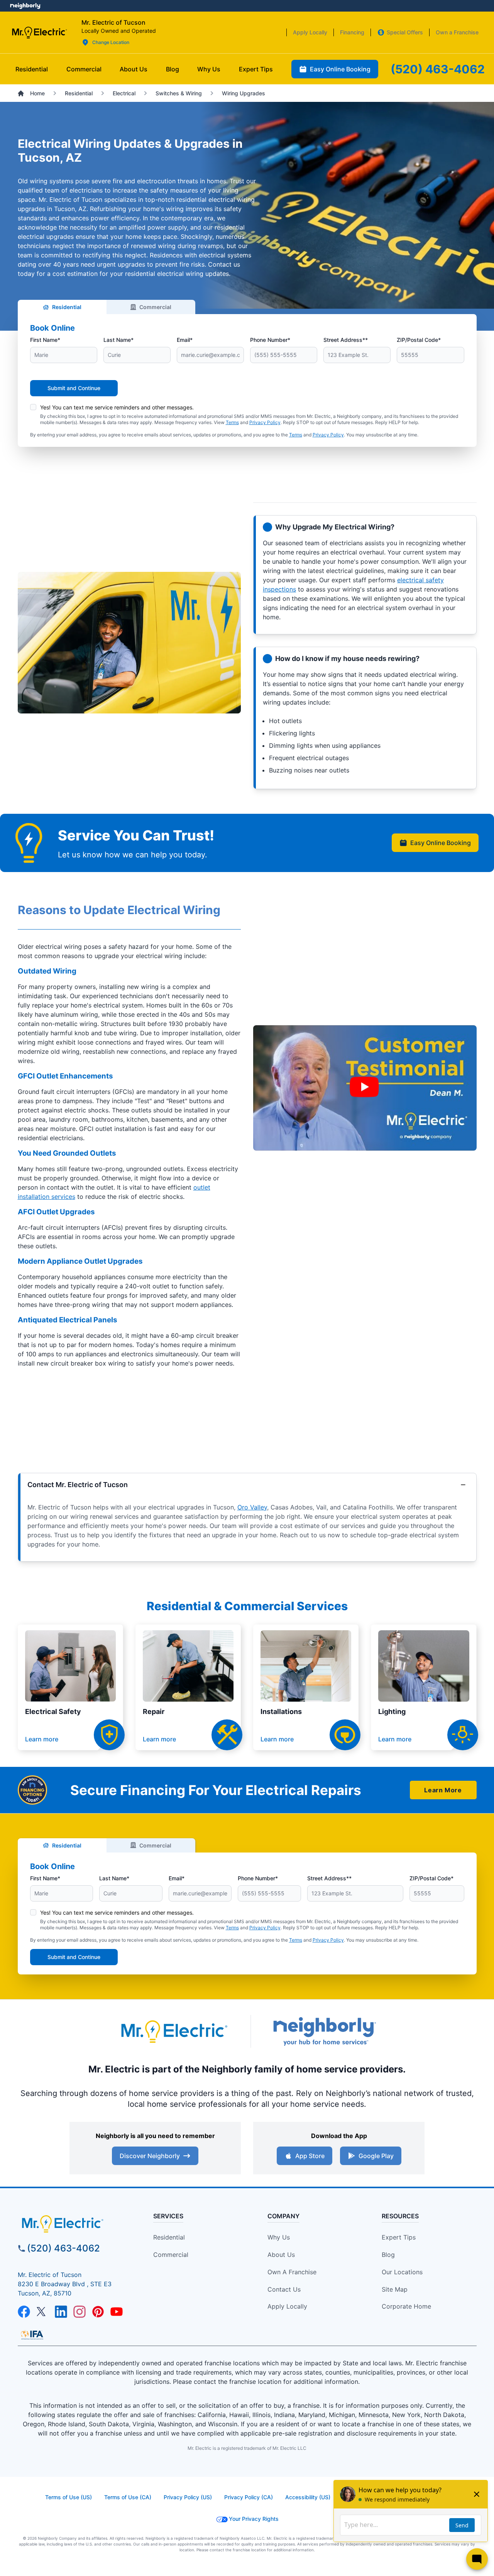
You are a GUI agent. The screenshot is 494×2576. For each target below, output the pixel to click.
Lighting (392, 1711)
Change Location (111, 42)
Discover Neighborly (150, 2156)
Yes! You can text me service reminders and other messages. (117, 407)
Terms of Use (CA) (128, 2497)
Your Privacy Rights (254, 2519)
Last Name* (118, 340)
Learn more (42, 1739)
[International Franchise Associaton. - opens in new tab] (32, 2335)
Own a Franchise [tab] (457, 32)
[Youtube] (117, 2312)
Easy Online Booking (441, 843)
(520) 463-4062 (63, 2248)
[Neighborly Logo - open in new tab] (25, 6)
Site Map (395, 2289)
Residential (67, 307)
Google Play (376, 2156)
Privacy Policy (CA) (249, 2497)
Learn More (443, 1790)
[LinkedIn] (61, 2312)
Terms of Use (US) (69, 2497)
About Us (281, 2255)
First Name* (45, 340)
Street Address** (346, 340)
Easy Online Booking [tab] (340, 69)
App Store (310, 2156)
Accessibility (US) (308, 2497)
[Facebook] (24, 2312)
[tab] (134, 69)
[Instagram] (80, 2312)
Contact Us (284, 2289)
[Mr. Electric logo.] (39, 32)
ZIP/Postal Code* (419, 340)
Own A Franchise (292, 2272)
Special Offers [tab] (405, 32)
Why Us (279, 2237)
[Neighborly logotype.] (324, 2031)
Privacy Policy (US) (188, 2497)
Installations (281, 1711)
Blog (388, 2255)
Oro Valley (252, 1507)
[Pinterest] (98, 2312)
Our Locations (402, 2272)
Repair (154, 1711)
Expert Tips (399, 2237)
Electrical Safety (53, 1711)
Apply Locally (287, 2306)
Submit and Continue (74, 388)
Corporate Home (406, 2306)
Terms (232, 422)
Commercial (155, 307)
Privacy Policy (265, 422)
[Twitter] (42, 2312)
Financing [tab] (352, 32)
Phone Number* (270, 340)
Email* (185, 340)
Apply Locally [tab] (310, 32)
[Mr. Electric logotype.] (174, 2031)
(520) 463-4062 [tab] (438, 69)
